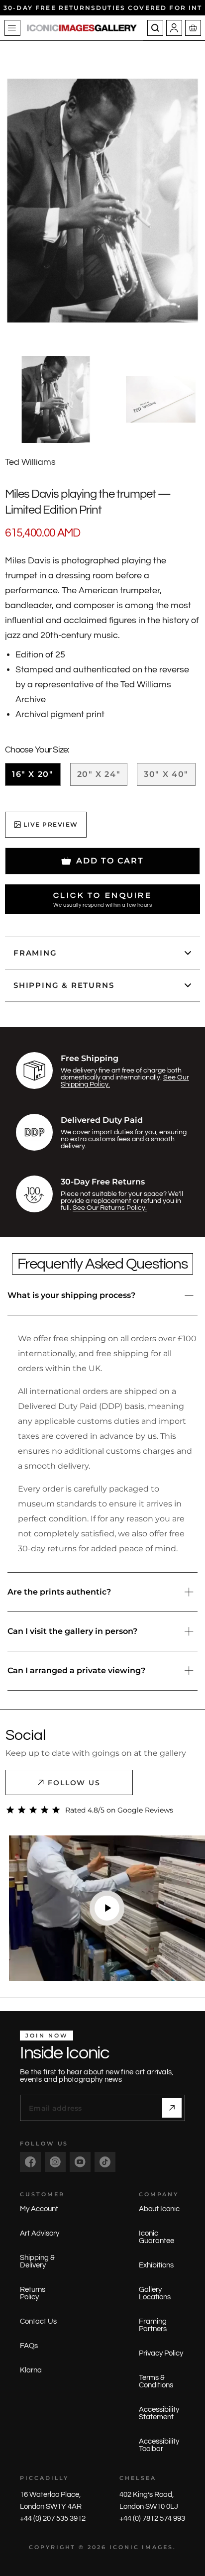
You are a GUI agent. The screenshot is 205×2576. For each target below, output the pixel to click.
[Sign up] (172, 2108)
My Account (39, 2209)
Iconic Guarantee (156, 2237)
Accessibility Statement (159, 2413)
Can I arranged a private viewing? (76, 1670)
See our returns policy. (110, 1208)
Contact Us (38, 2321)
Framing (35, 953)
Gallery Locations (155, 2293)
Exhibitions (156, 2265)
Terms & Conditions (156, 2381)
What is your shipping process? (71, 1295)
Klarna (31, 2370)
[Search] (155, 28)
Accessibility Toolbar (159, 2445)
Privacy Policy (161, 2353)
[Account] (174, 28)
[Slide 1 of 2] (55, 399)
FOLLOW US (74, 1783)
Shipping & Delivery (37, 2261)
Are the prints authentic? (59, 1592)
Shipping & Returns (64, 985)
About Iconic (159, 2209)
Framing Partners (153, 2325)
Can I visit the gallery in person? (72, 1631)
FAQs (29, 2346)
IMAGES (157, 2547)
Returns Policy (33, 2293)
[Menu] (12, 28)
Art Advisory (40, 2233)
